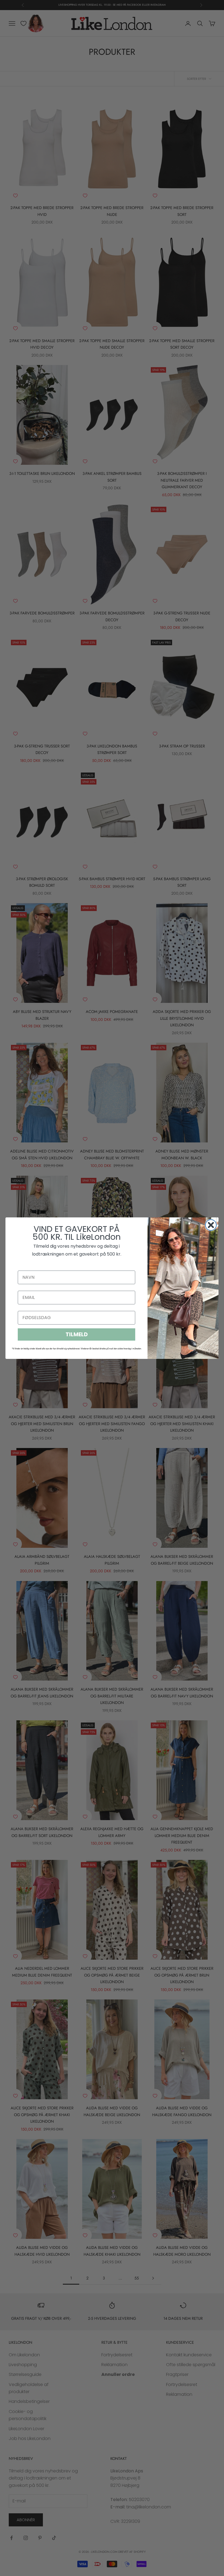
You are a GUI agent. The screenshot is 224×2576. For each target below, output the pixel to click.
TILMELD (77, 1334)
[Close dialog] (211, 1225)
